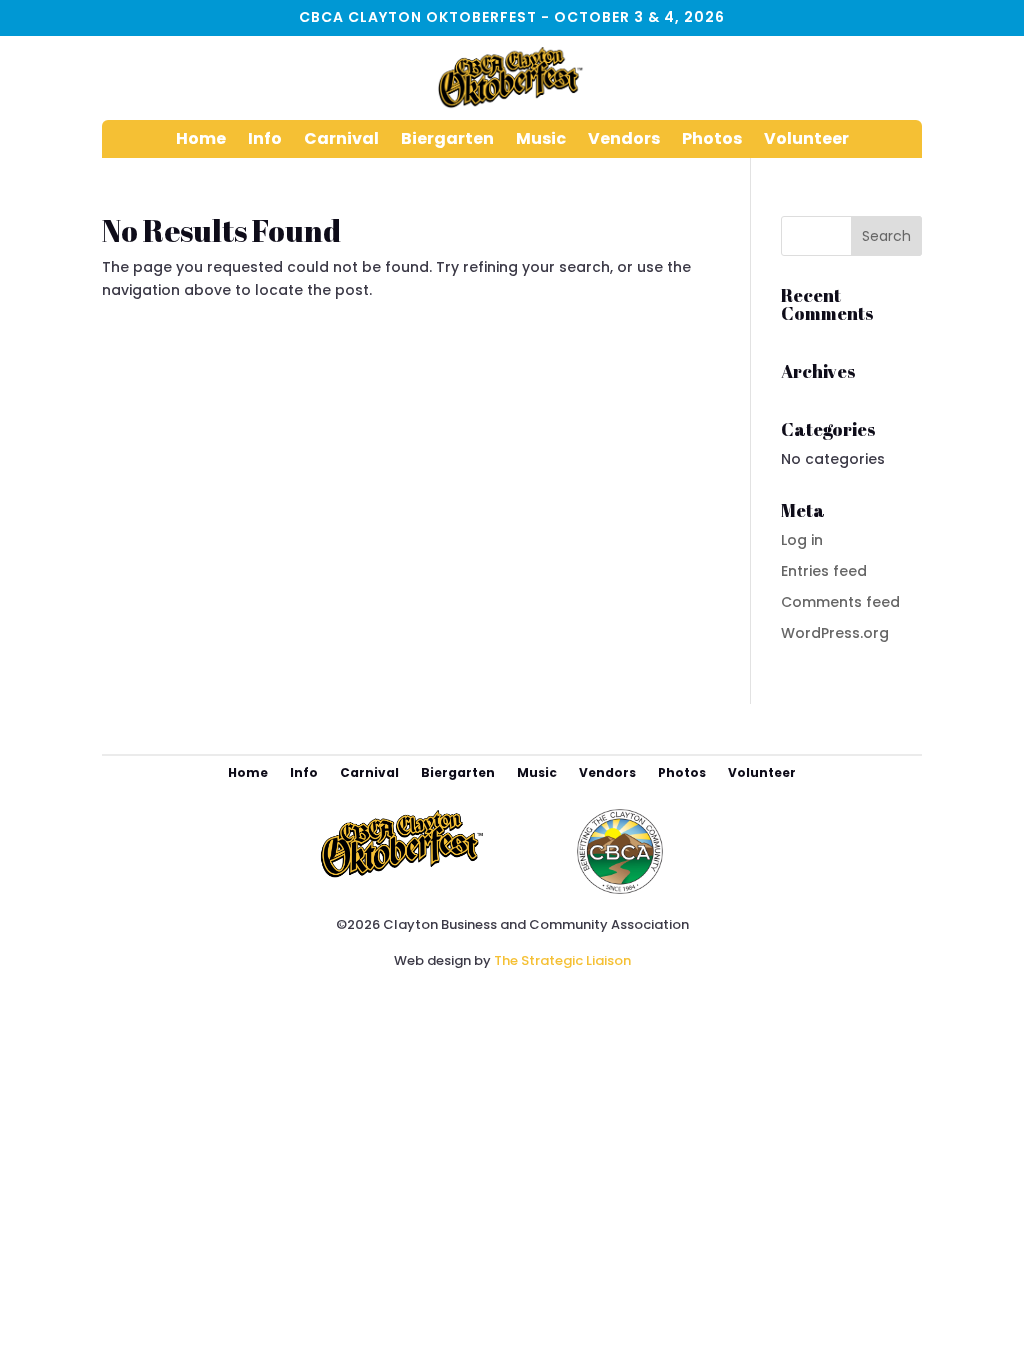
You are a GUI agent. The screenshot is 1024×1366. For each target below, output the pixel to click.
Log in (802, 540)
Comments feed (840, 602)
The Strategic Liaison (562, 960)
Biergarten (447, 141)
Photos (712, 141)
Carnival (341, 141)
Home (201, 141)
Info (265, 141)
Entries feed (824, 571)
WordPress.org (835, 633)
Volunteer (806, 141)
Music (541, 141)
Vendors (624, 141)
